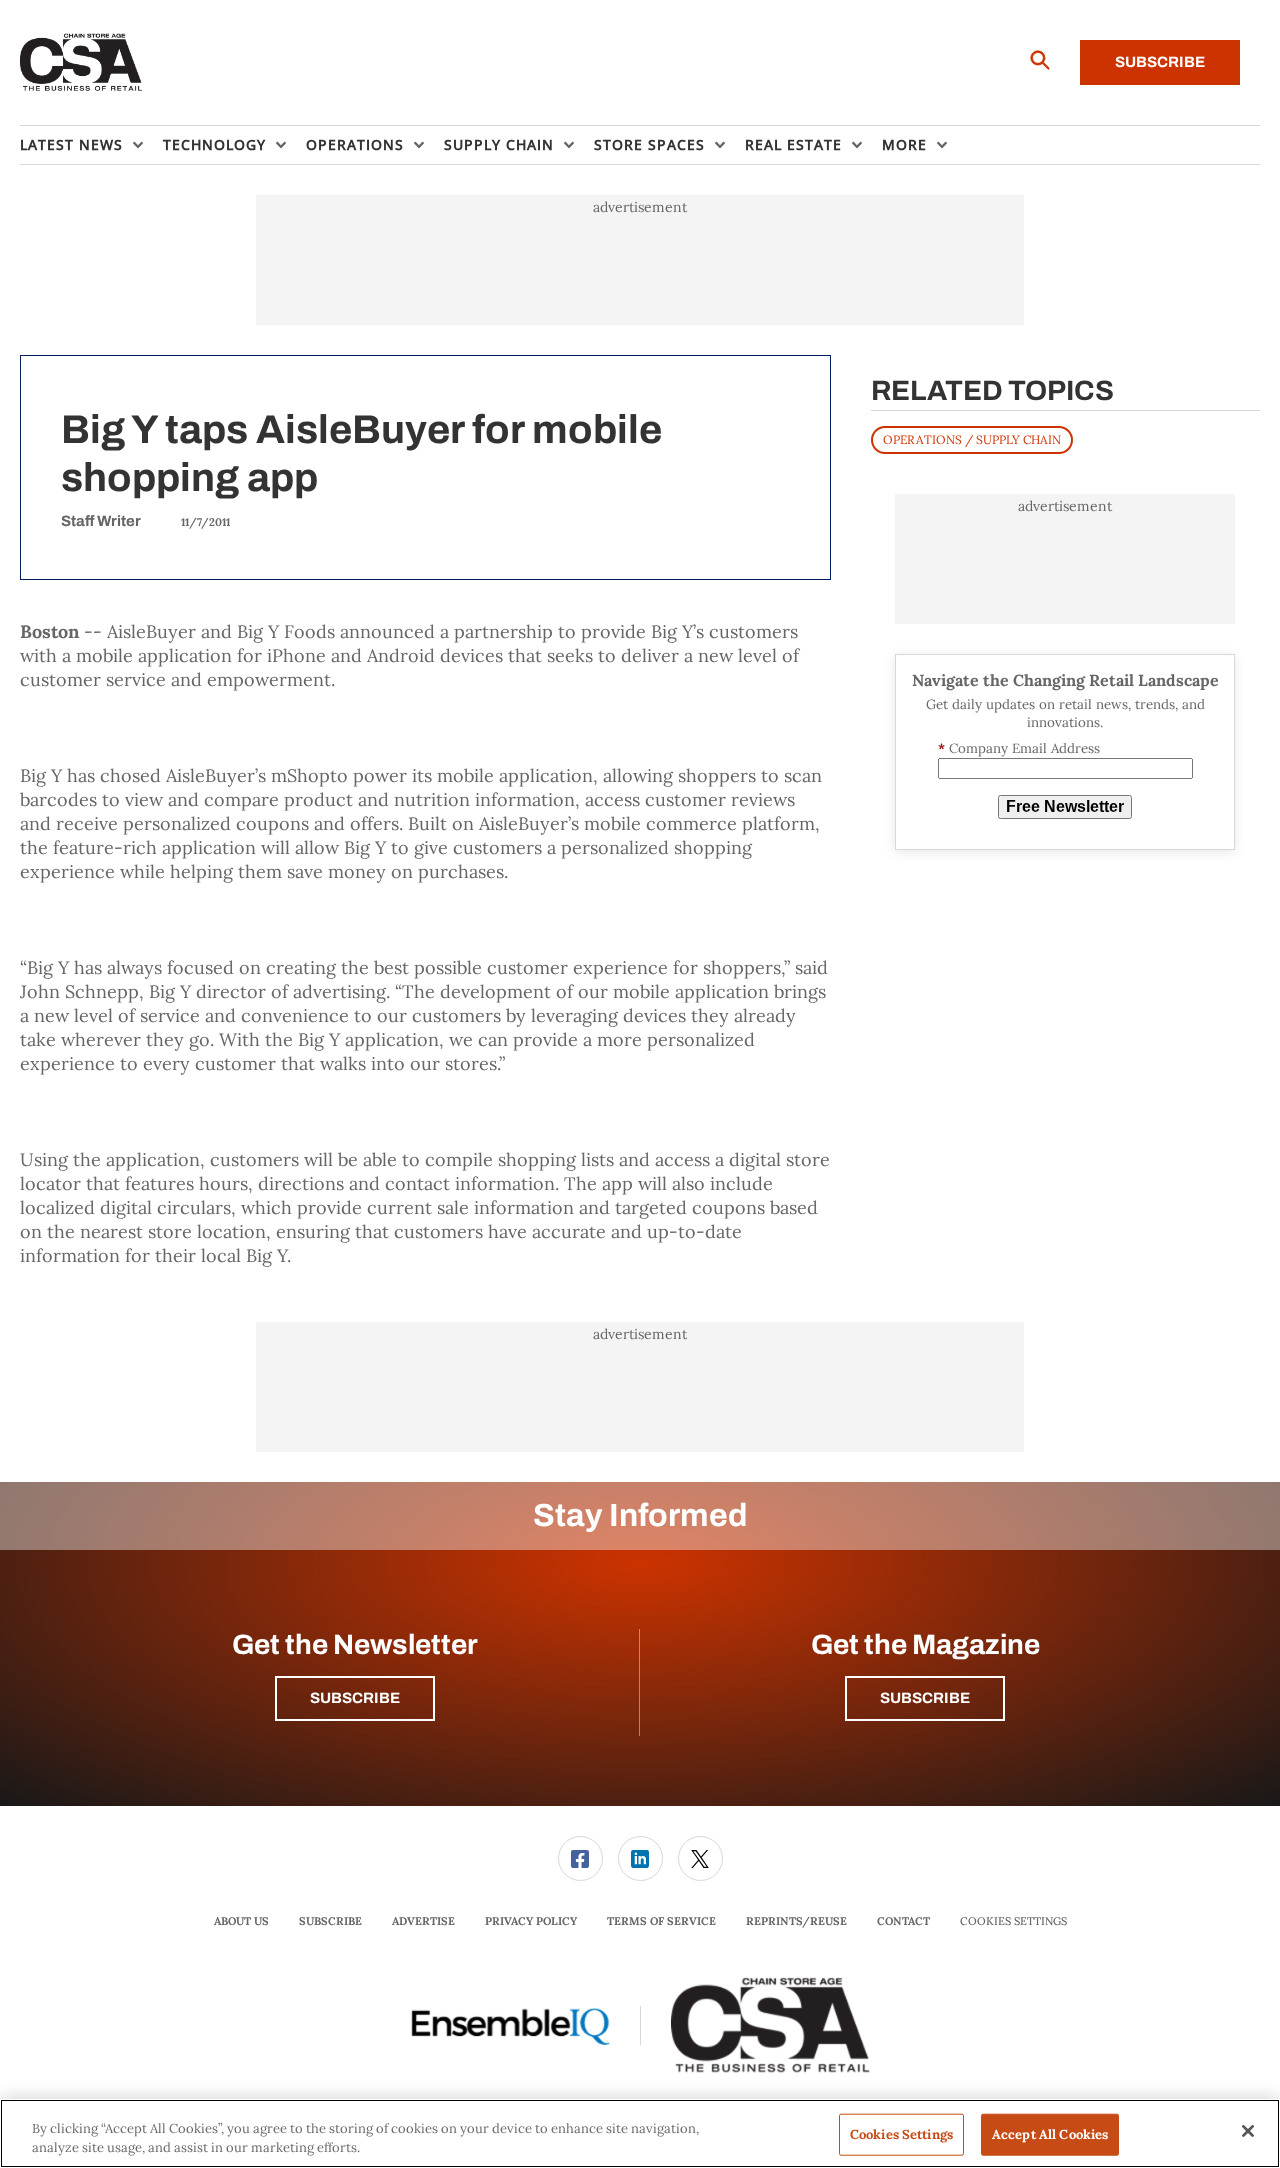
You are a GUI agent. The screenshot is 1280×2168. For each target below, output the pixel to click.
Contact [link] (903, 1921)
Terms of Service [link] (661, 1921)
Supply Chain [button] (499, 144)
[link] (580, 1858)
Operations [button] (355, 144)
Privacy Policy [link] (531, 1921)
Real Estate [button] (793, 144)
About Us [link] (241, 1921)
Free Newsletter (1065, 806)
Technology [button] (214, 144)
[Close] (1248, 2131)
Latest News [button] (71, 144)
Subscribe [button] (355, 1698)
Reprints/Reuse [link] (796, 1921)
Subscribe (1160, 62)
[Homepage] (81, 63)
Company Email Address (1019, 748)
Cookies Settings (1013, 1921)
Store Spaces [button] (649, 144)
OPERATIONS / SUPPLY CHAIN (972, 439)
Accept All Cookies (1050, 2134)
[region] (640, 2133)
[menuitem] (91, 145)
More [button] (904, 144)
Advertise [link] (423, 1921)
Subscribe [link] (330, 1921)
